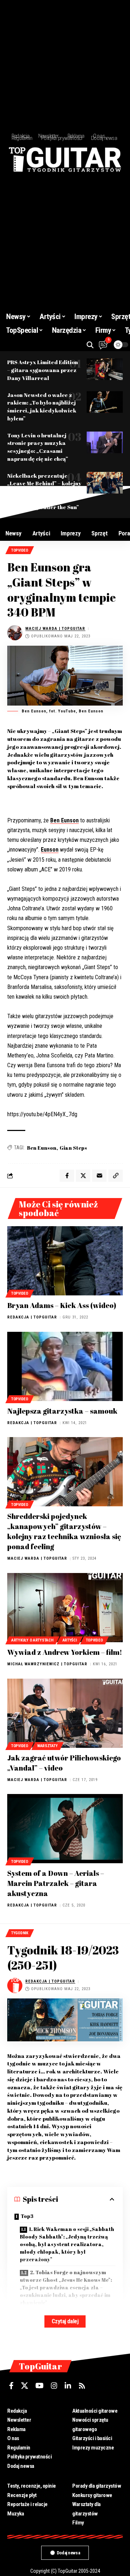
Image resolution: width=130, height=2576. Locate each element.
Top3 (27, 2216)
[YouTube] (40, 2386)
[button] (90, 345)
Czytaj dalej (65, 2321)
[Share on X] (83, 1176)
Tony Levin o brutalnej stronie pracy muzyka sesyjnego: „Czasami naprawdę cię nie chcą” (38, 447)
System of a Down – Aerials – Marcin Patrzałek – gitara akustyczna (56, 1883)
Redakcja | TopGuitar (32, 1317)
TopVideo (20, 550)
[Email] (99, 1176)
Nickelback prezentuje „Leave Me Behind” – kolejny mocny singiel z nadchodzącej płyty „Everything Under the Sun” (44, 491)
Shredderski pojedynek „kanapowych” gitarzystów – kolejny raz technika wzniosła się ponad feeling (64, 1531)
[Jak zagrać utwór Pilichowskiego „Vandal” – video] (65, 1713)
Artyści (70, 1640)
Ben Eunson (64, 820)
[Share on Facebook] (67, 1176)
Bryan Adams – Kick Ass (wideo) (62, 1305)
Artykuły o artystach (32, 1640)
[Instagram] (54, 2386)
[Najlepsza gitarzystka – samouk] (65, 1366)
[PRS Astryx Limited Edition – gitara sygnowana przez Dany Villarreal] (105, 369)
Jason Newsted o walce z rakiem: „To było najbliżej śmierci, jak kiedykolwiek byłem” (42, 406)
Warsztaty (47, 1746)
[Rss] (82, 2386)
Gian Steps (73, 1148)
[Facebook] (11, 2386)
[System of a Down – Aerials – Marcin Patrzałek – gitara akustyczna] (65, 1829)
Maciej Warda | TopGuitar (55, 629)
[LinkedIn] (68, 2386)
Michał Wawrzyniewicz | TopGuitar (47, 1664)
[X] (25, 2386)
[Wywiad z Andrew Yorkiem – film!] (65, 1608)
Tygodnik (20, 1933)
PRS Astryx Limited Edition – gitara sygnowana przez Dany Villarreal (43, 370)
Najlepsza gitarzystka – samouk (62, 1411)
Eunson (50, 850)
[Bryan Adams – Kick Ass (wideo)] (65, 1261)
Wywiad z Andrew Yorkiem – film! (65, 1652)
